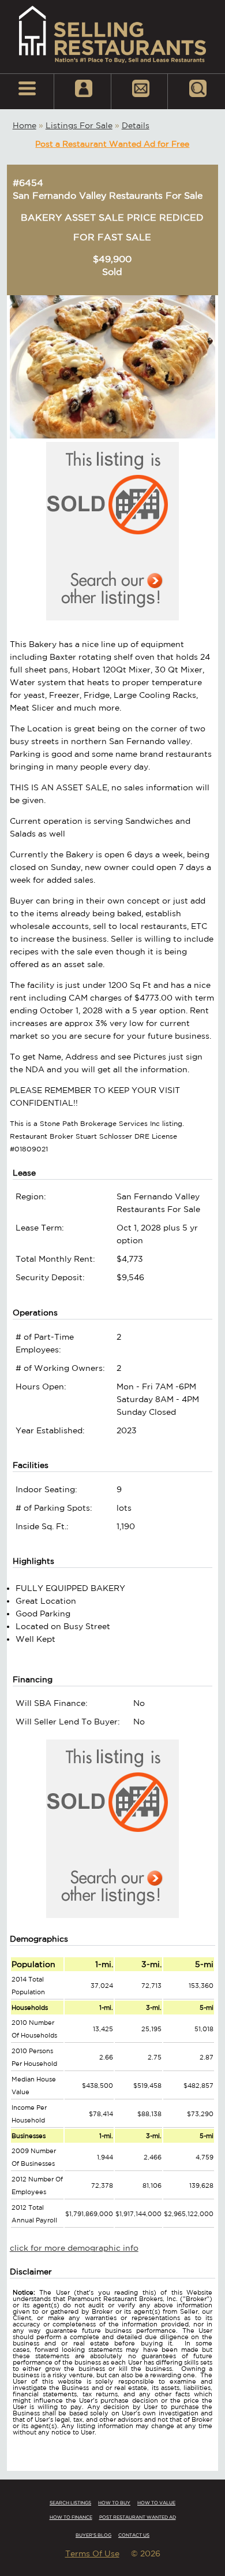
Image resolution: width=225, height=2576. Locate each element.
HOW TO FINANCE (71, 2517)
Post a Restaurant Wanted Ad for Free (112, 144)
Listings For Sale (79, 125)
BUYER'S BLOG (93, 2535)
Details (136, 125)
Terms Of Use (92, 2553)
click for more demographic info (74, 2248)
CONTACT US (134, 2535)
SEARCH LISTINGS (70, 2503)
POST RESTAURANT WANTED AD (138, 2517)
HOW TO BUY (114, 2503)
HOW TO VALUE (156, 2503)
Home (25, 125)
